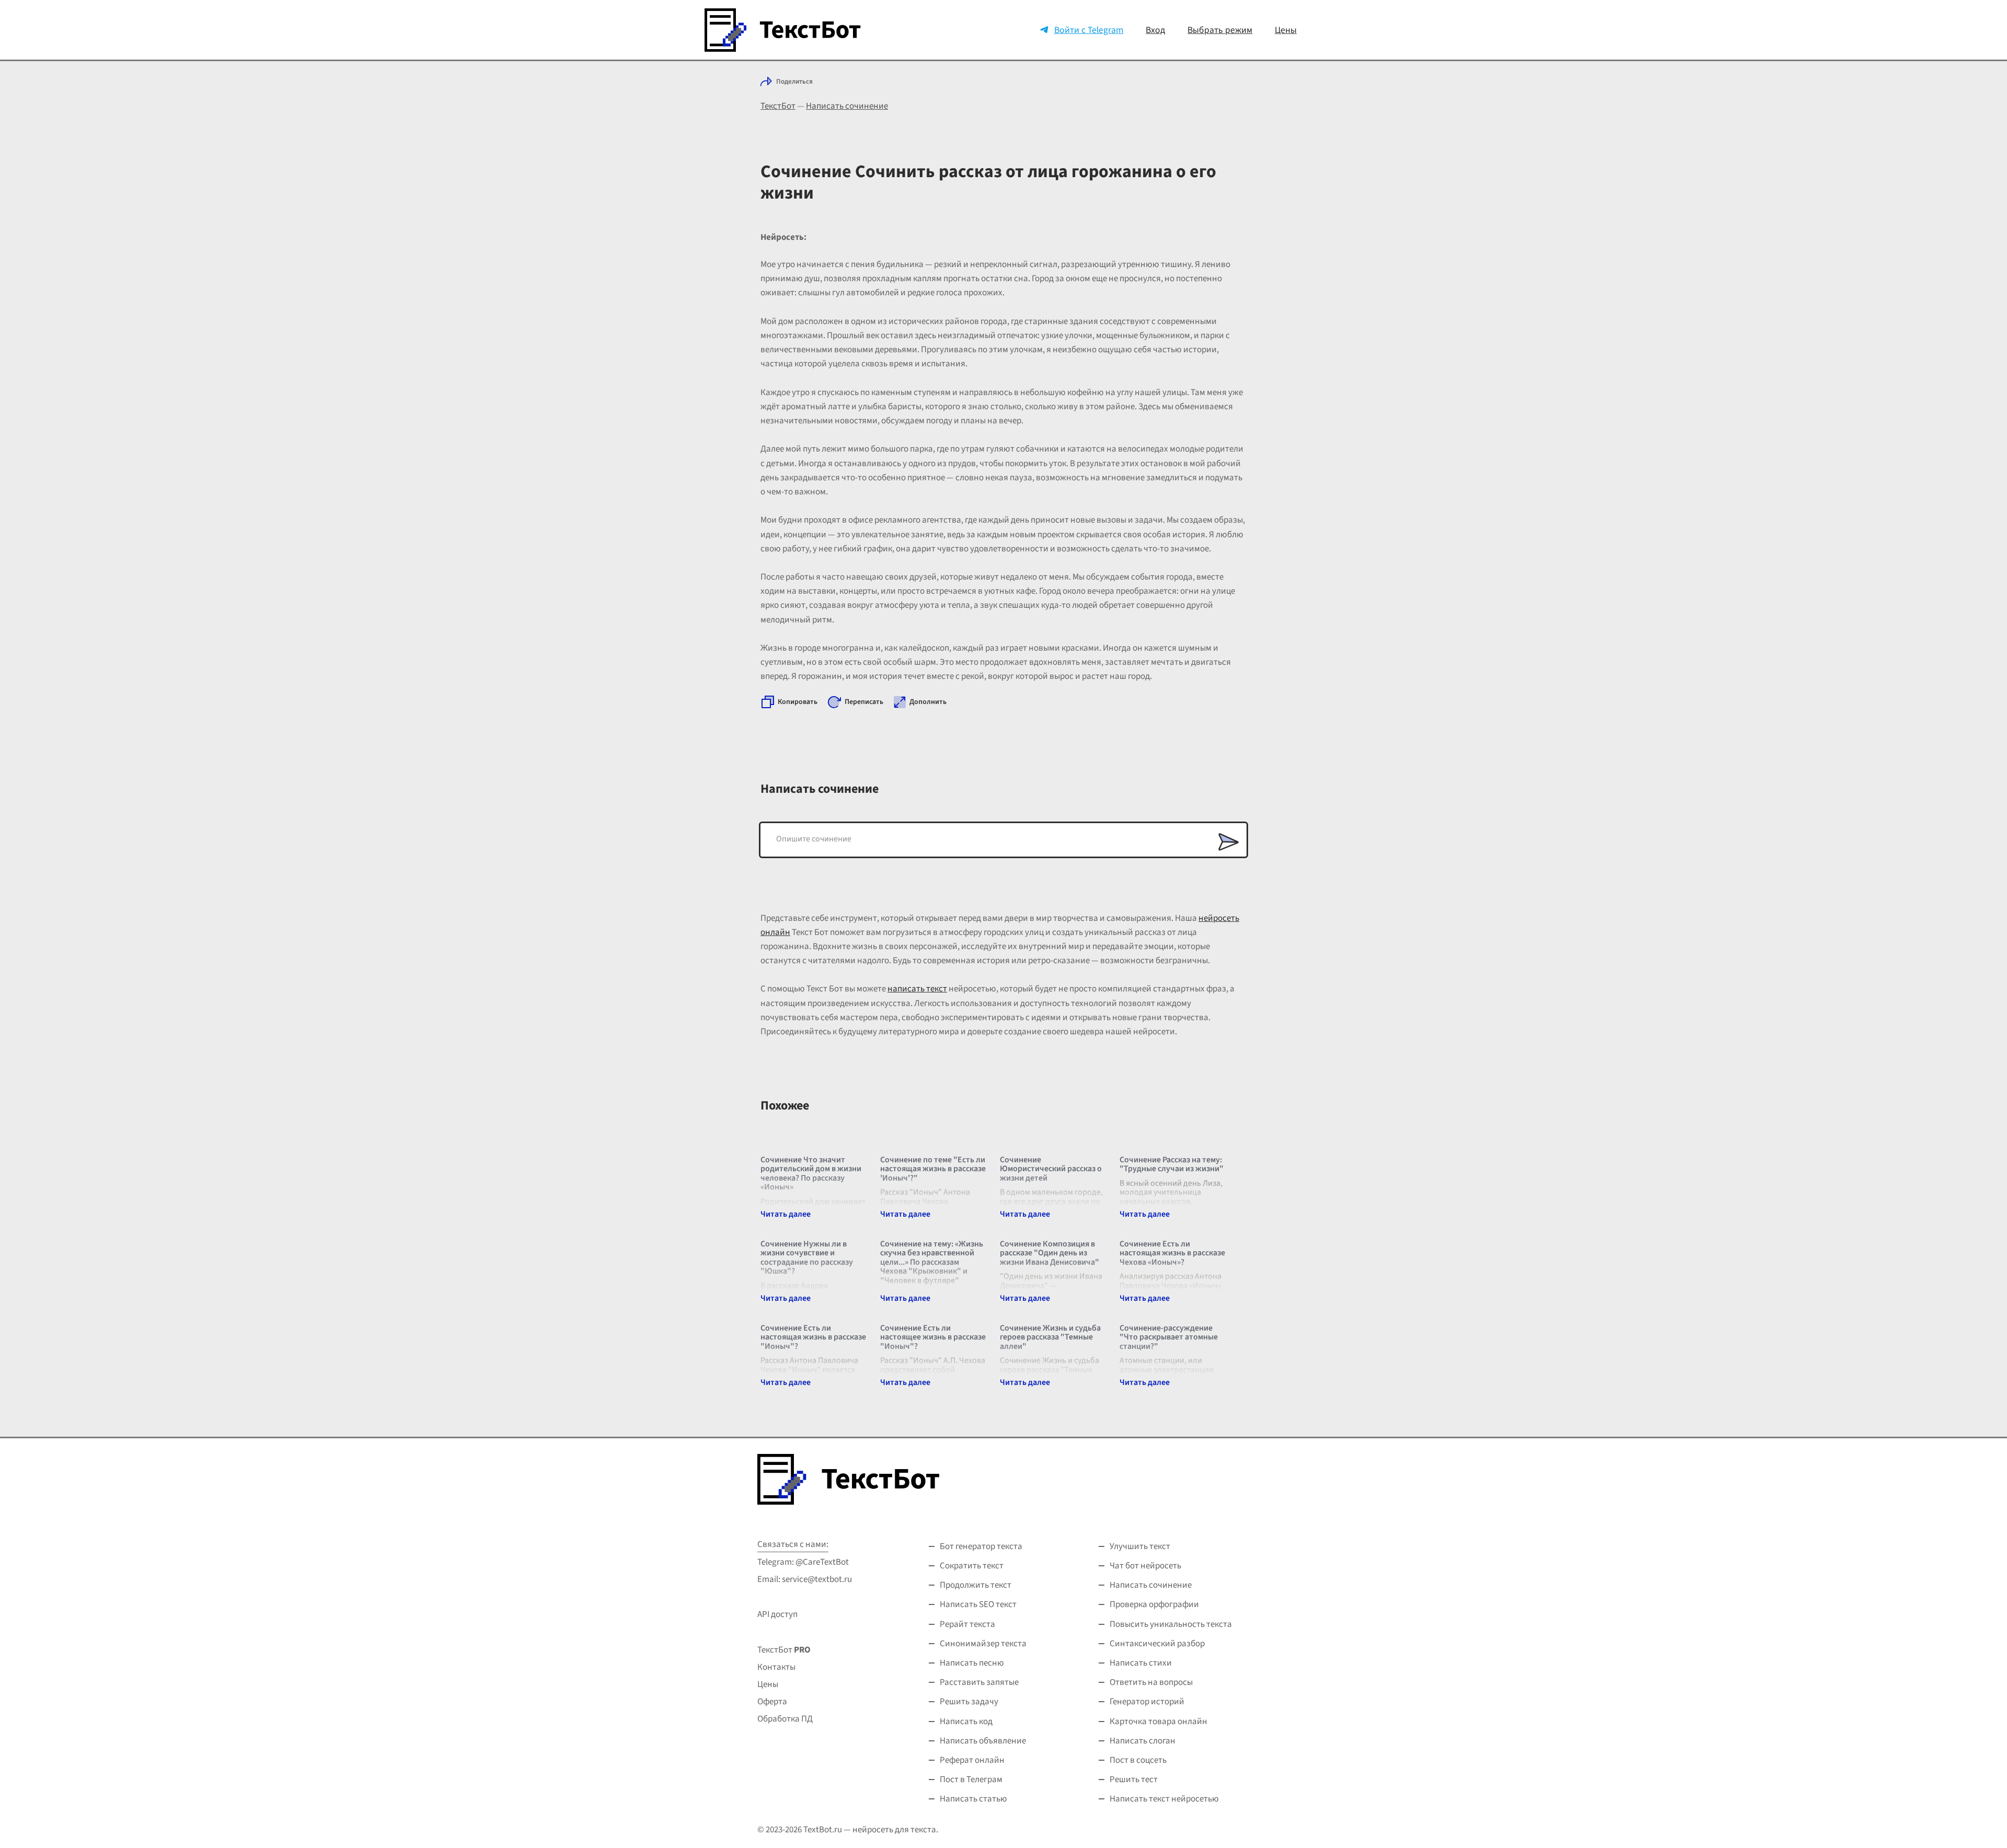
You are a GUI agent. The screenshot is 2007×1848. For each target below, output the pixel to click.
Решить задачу (969, 1702)
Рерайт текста (967, 1624)
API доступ (777, 1614)
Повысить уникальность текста (1171, 1624)
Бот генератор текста (981, 1546)
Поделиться (794, 82)
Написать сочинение (847, 106)
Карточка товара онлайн (1158, 1722)
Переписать (864, 702)
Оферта (772, 1702)
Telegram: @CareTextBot (803, 1562)
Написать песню (972, 1663)
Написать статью (973, 1799)
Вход (1155, 30)
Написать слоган (1143, 1741)
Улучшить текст (1140, 1546)
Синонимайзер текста (983, 1644)
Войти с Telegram (1089, 30)
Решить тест (1134, 1780)
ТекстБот (778, 106)
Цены (1286, 30)
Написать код (966, 1722)
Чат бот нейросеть (1145, 1566)
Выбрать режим (1220, 30)
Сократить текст (972, 1566)
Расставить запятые (979, 1682)
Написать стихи (1141, 1663)
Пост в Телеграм (971, 1780)
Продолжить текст (976, 1585)
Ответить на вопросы (1151, 1682)
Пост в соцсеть (1138, 1760)
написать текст (917, 989)
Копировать (798, 702)
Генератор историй (1147, 1702)
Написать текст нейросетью (1164, 1799)
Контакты (776, 1667)
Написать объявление (983, 1741)
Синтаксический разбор (1157, 1644)
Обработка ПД (785, 1719)
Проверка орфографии (1154, 1604)
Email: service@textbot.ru (805, 1579)
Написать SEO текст (978, 1604)
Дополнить (928, 702)
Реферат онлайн (972, 1760)
